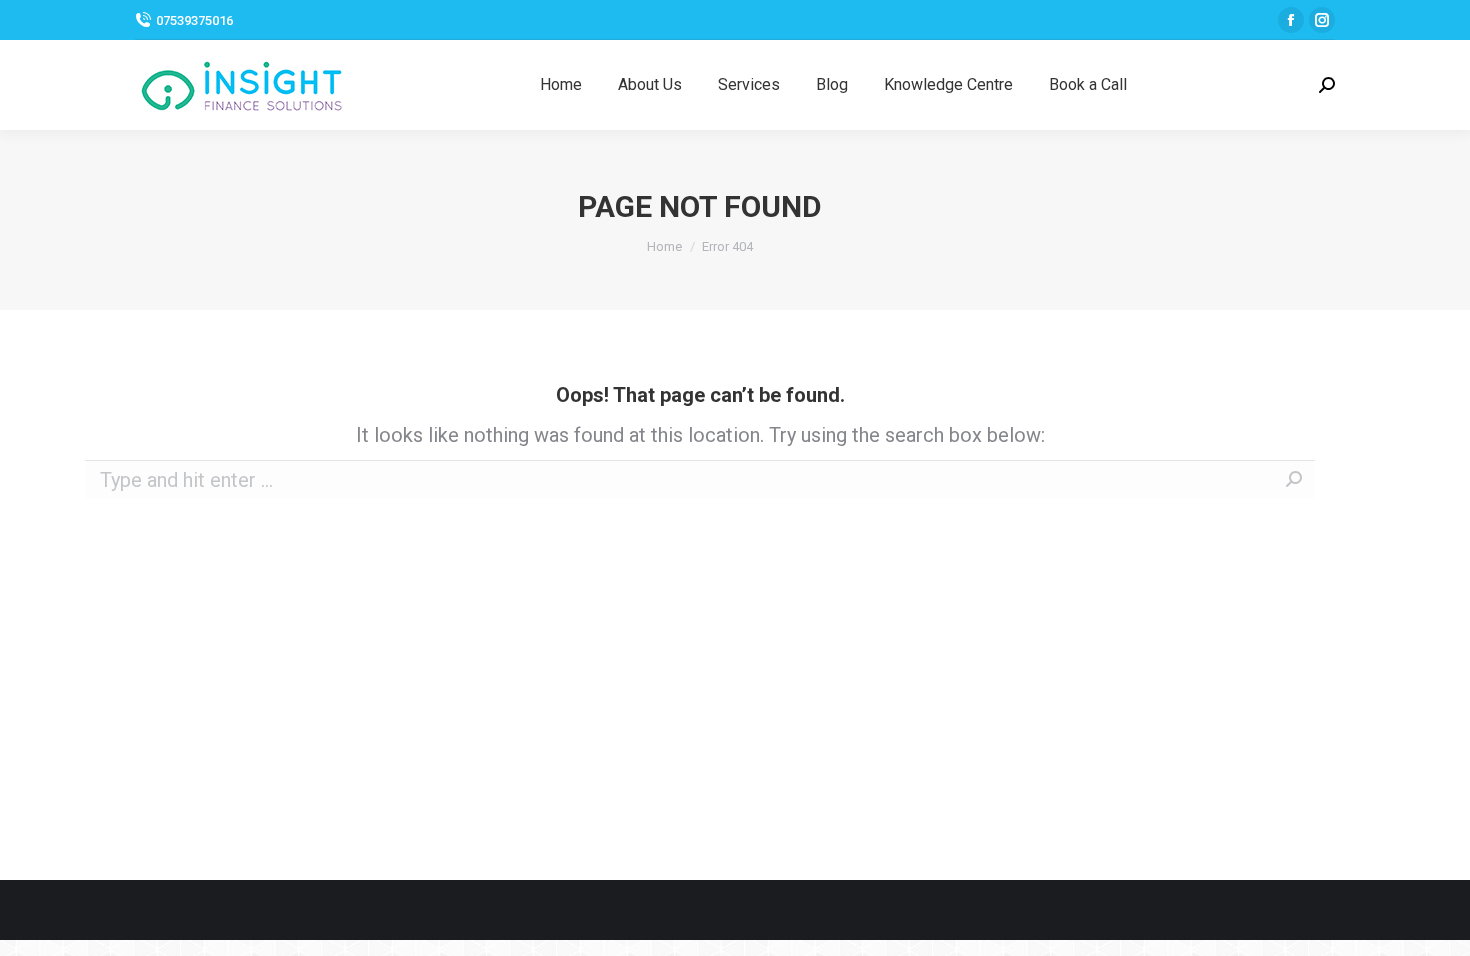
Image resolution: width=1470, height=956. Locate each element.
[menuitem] (561, 85)
